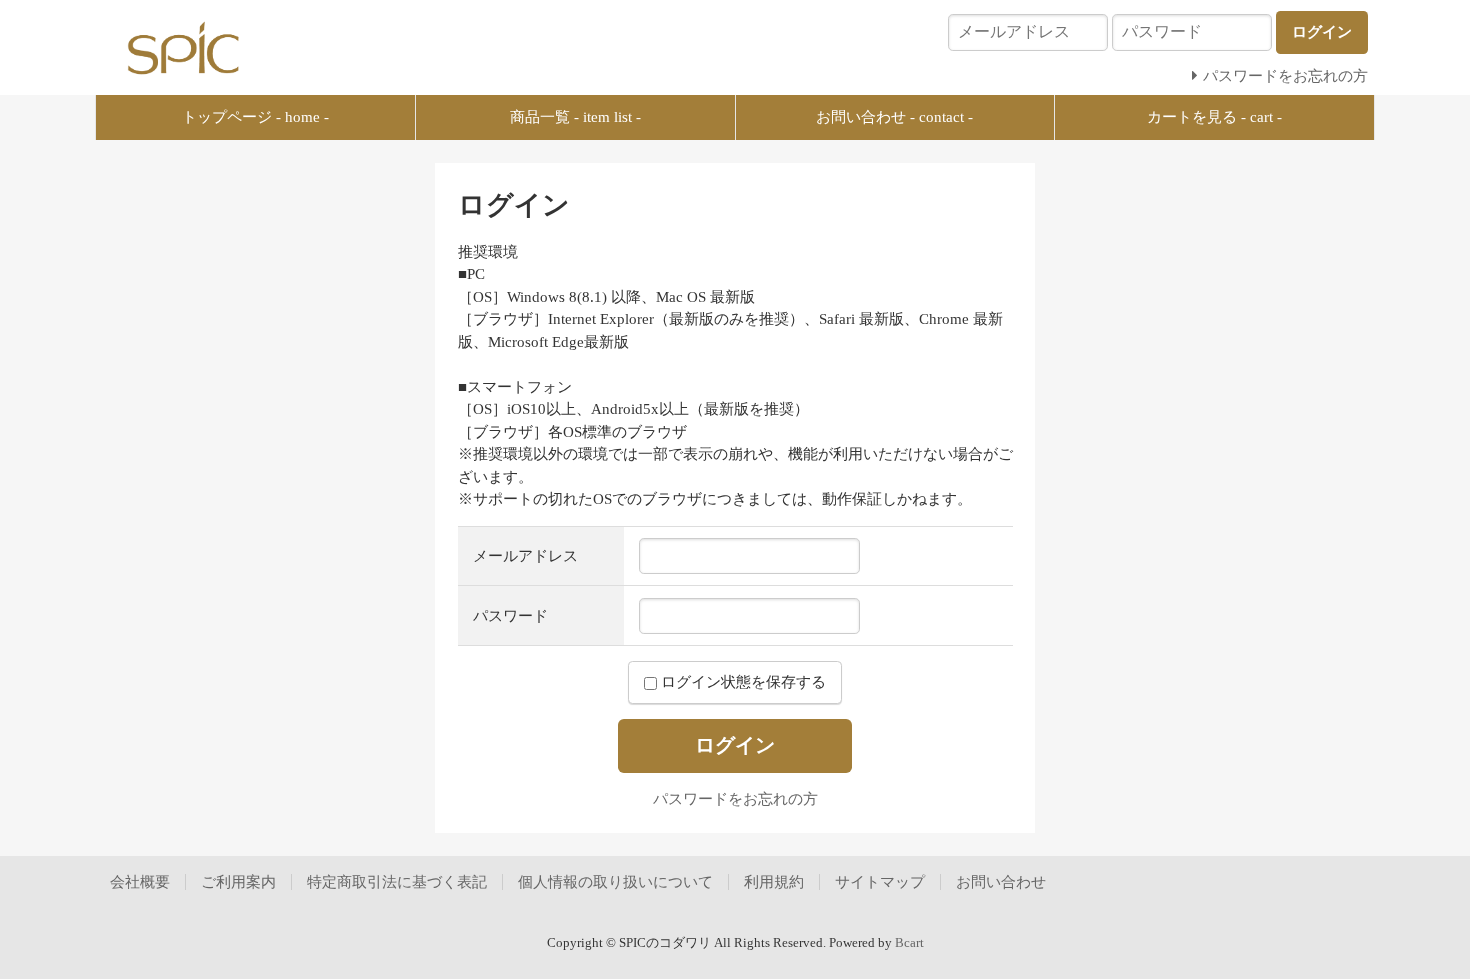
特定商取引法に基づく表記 (397, 882)
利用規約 (774, 882)
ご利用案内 (238, 882)
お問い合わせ (1001, 882)
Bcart (909, 943)
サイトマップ (880, 882)
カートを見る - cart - (1214, 117)
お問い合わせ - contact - (894, 117)
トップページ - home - (255, 117)
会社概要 (140, 882)
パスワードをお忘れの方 (735, 799)
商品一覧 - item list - (575, 117)
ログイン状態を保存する (741, 682)
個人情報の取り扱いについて (615, 882)
